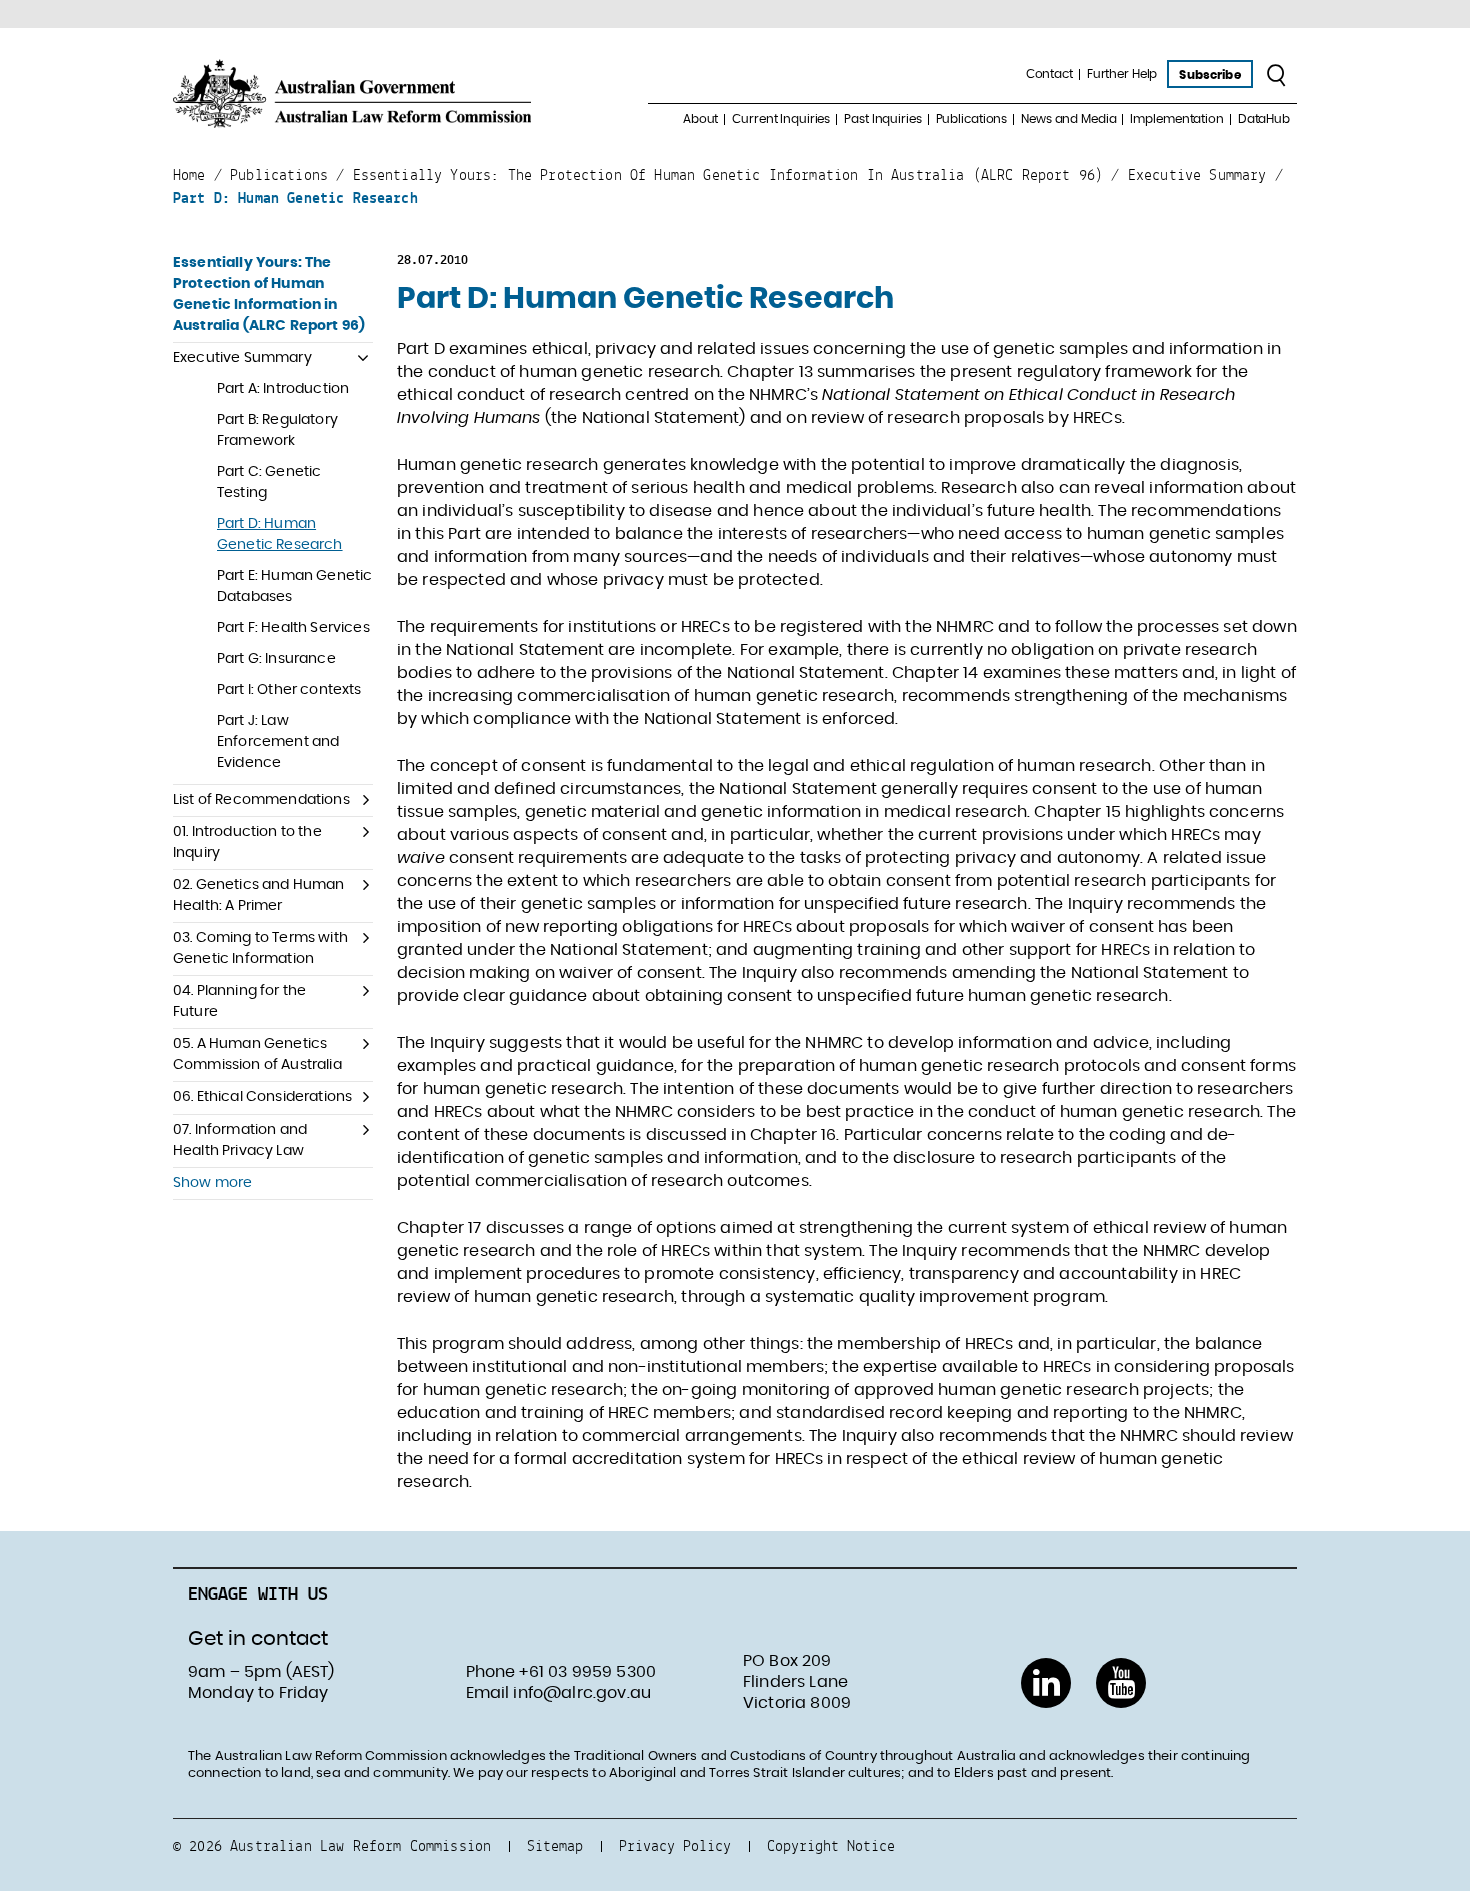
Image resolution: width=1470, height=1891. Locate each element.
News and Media (1068, 119)
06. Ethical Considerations (262, 1097)
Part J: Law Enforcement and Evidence (278, 742)
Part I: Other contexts (289, 690)
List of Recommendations (261, 800)
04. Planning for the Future (239, 1001)
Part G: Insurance (276, 659)
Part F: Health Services (293, 628)
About (700, 119)
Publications (972, 119)
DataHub (1264, 119)
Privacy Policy (675, 1845)
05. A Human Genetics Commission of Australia (257, 1054)
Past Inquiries (882, 119)
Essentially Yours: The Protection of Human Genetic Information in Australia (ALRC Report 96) (269, 294)
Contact (1049, 74)
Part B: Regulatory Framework (277, 430)
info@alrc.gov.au (582, 1693)
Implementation (1176, 119)
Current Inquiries (781, 119)
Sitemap (555, 1845)
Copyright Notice (831, 1845)
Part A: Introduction (283, 389)
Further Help (1122, 74)
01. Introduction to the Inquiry (247, 842)
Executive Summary (242, 358)
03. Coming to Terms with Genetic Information (260, 948)
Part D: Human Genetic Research (280, 534)
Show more (212, 1183)
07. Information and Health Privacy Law (240, 1140)
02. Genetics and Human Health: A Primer (259, 895)
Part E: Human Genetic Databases (294, 586)
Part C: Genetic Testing (269, 482)
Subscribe (1209, 75)
